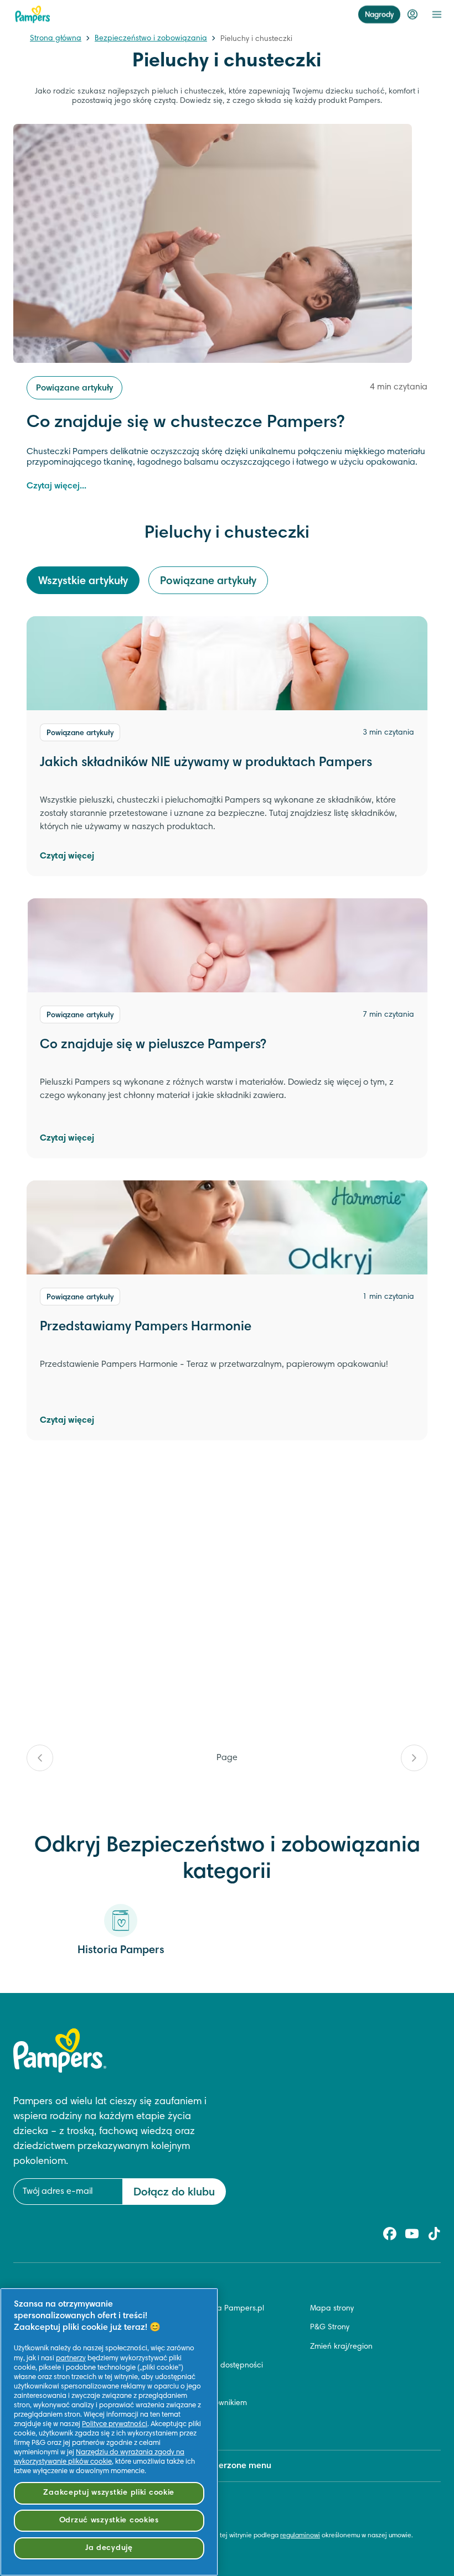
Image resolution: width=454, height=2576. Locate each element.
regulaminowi (300, 2536)
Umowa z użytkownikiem (204, 2403)
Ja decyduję (109, 2548)
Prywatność (182, 2385)
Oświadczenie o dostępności (212, 2366)
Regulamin (180, 2347)
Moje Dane (181, 2422)
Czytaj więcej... (56, 486)
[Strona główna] (33, 14)
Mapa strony (332, 2309)
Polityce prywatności (115, 2424)
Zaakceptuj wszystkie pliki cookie (109, 2493)
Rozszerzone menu (234, 2466)
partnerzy (71, 2359)
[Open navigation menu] (437, 14)
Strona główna (56, 39)
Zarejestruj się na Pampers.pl (213, 2309)
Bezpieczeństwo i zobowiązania (151, 39)
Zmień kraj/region (341, 2347)
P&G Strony (330, 2328)
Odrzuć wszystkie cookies (109, 2520)
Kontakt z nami (188, 2328)
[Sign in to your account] (412, 14)
